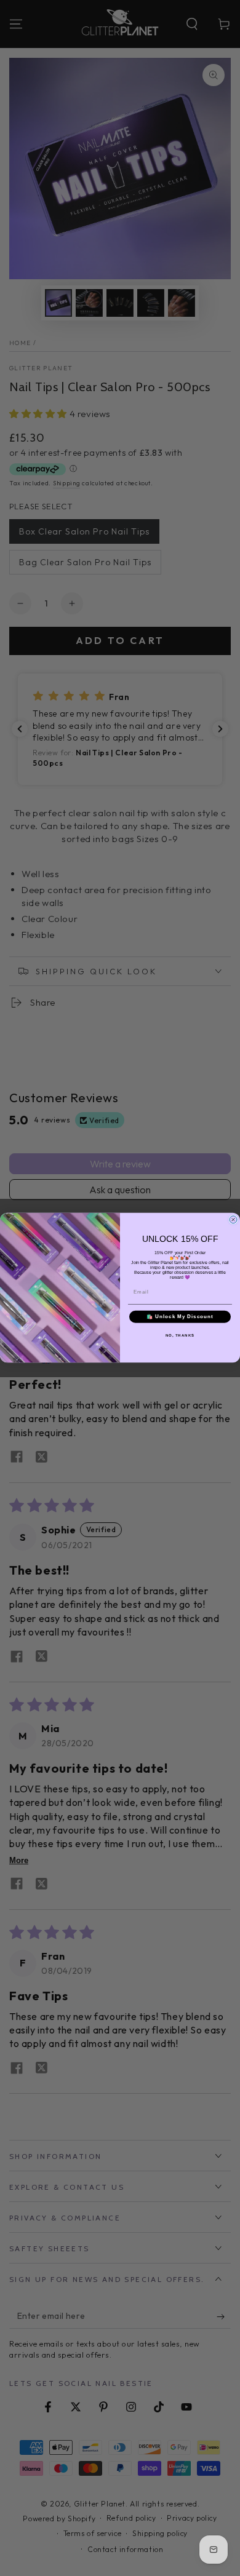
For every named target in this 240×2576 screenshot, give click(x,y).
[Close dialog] (233, 1220)
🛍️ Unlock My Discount (180, 1317)
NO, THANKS (180, 1336)
